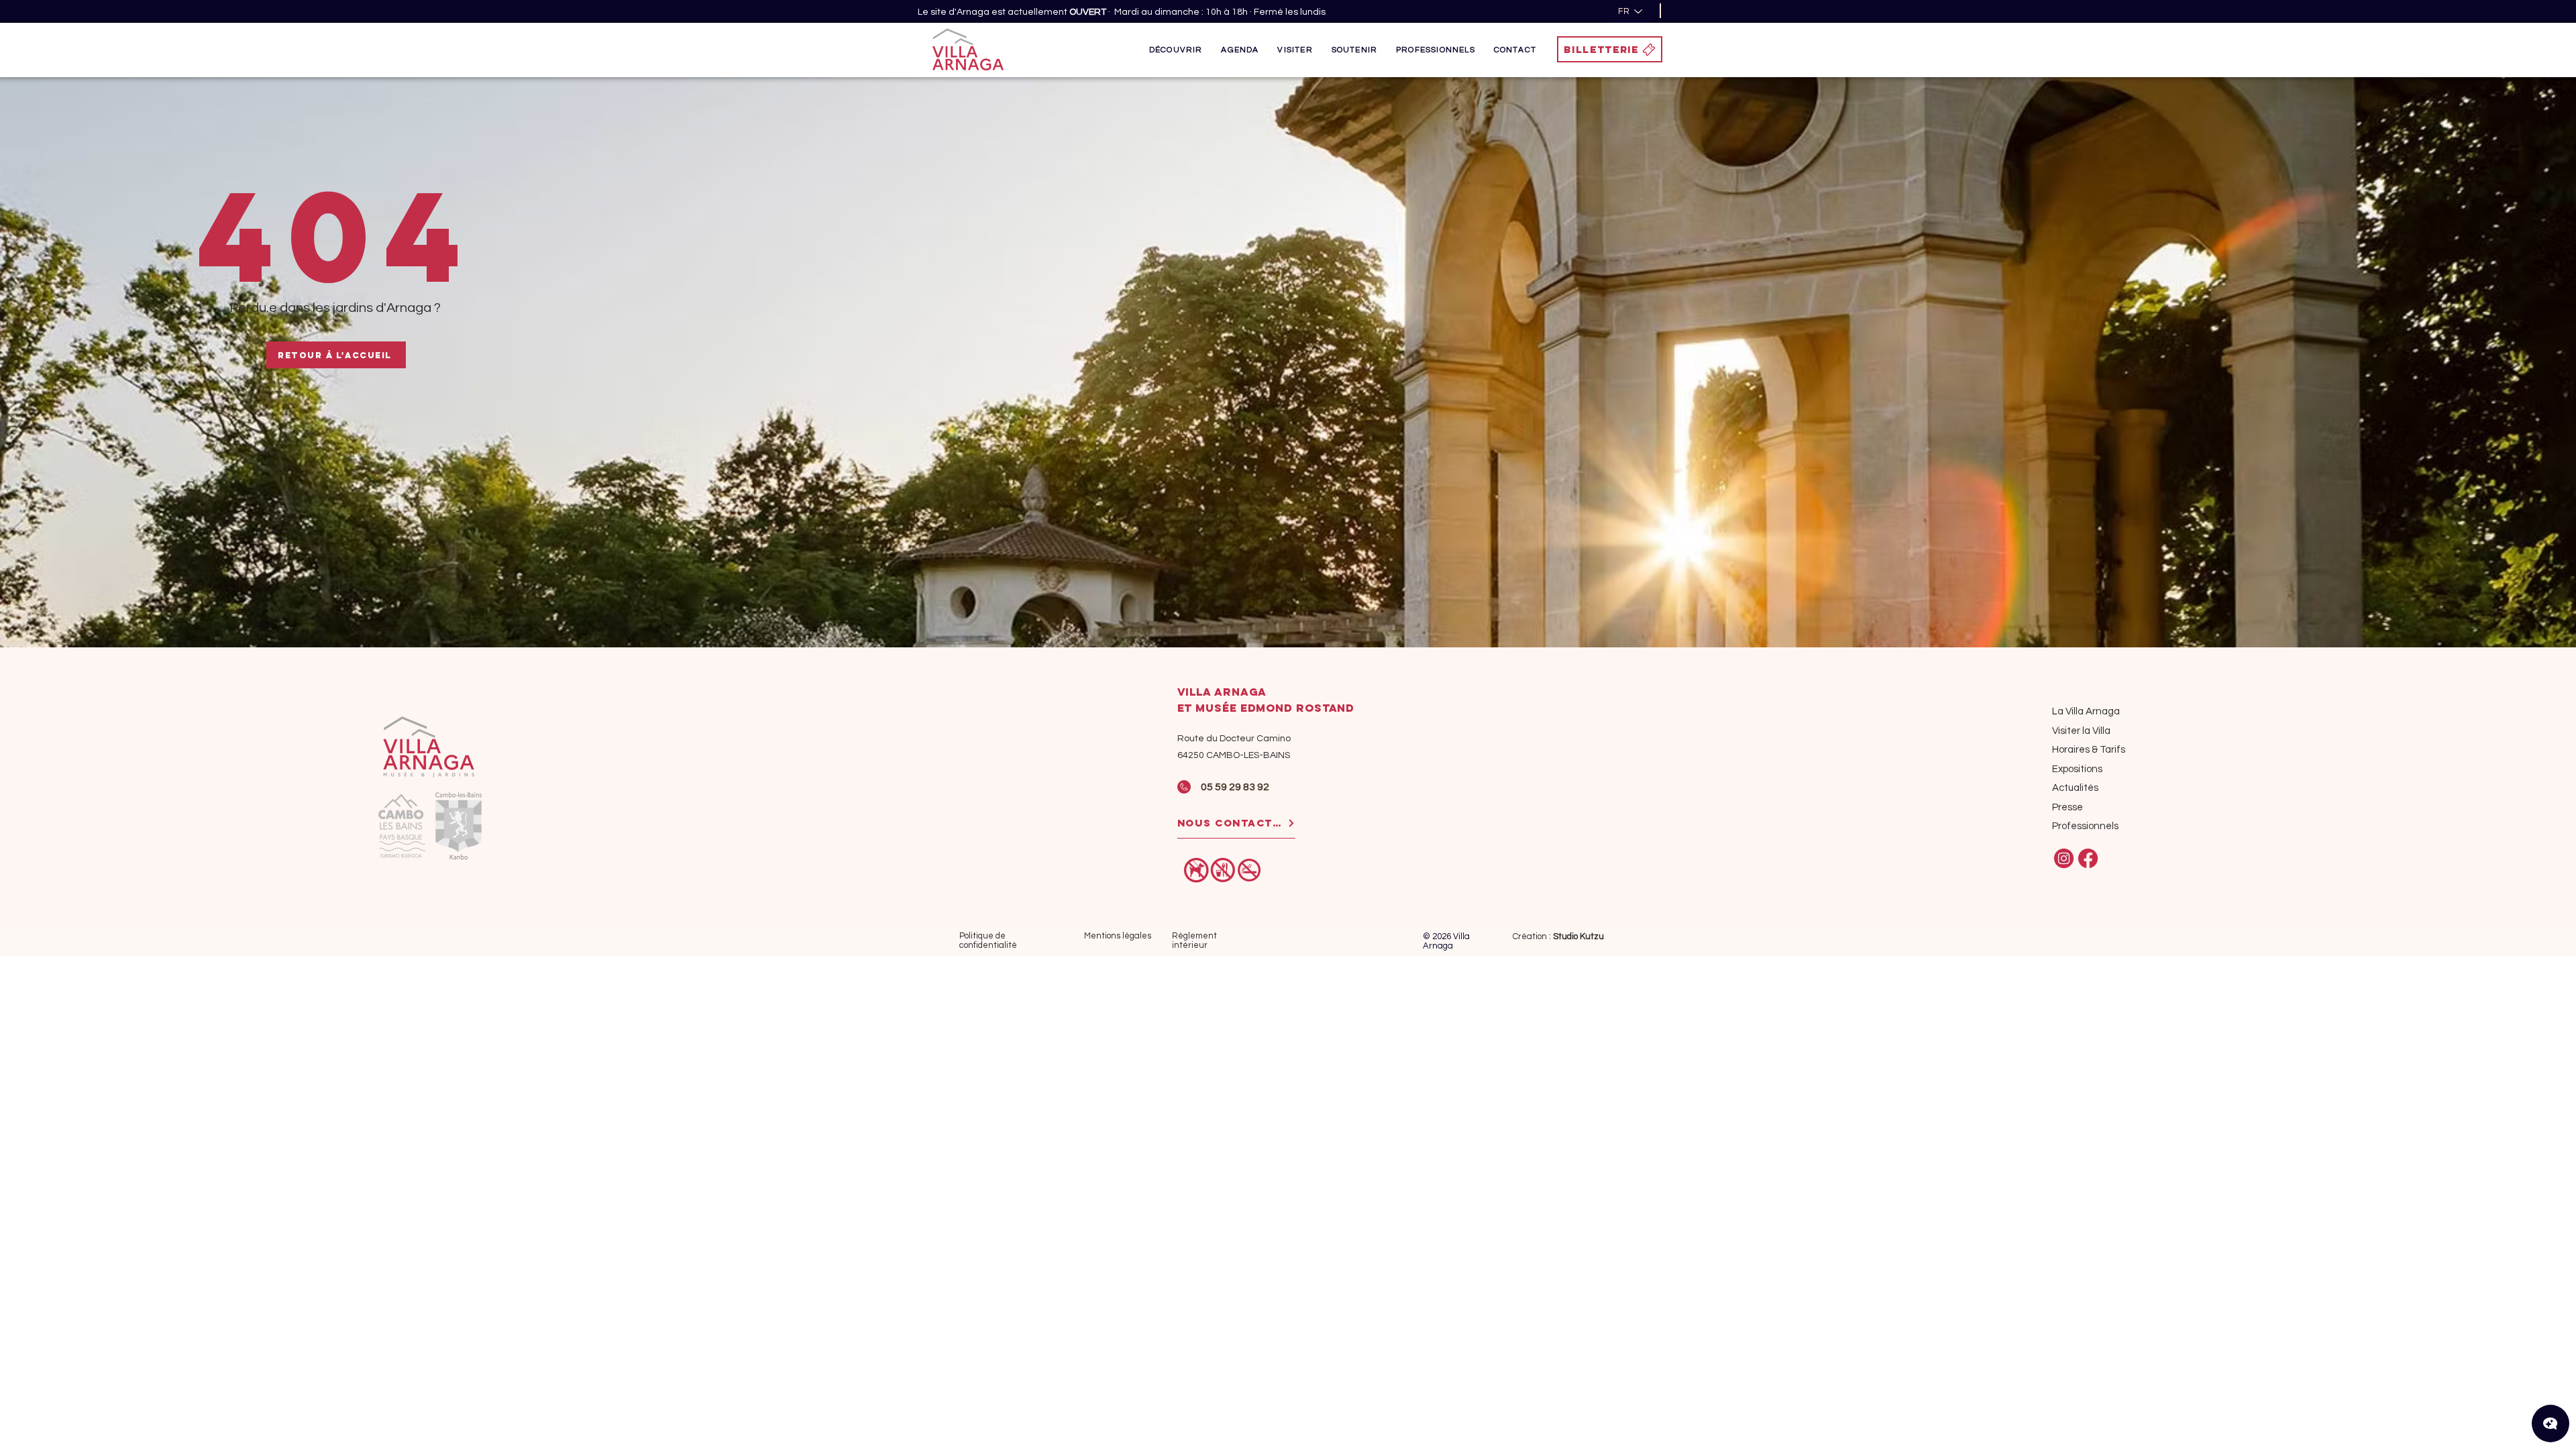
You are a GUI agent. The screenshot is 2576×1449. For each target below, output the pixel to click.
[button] (1176, 50)
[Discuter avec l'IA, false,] (2551, 1424)
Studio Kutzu (1578, 936)
